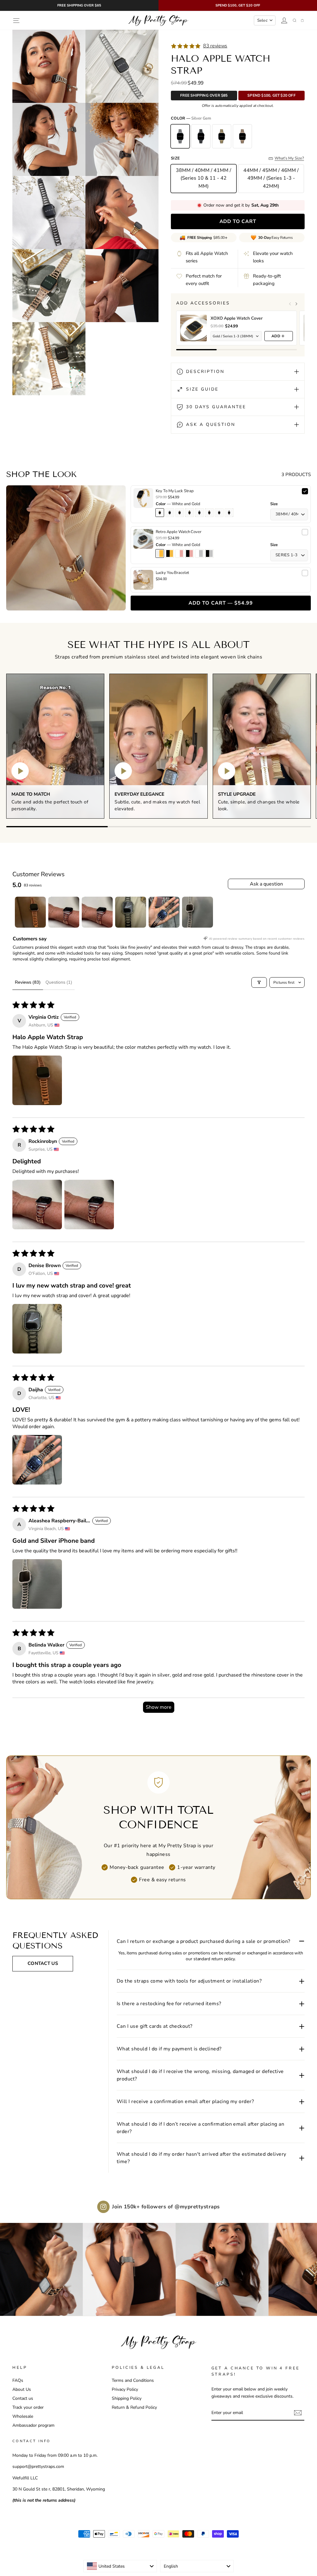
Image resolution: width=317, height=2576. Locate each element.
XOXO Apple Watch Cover (237, 318)
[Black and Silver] (209, 553)
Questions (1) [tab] (59, 982)
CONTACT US (43, 1963)
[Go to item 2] (64, 912)
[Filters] (259, 982)
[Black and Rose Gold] (189, 553)
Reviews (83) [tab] (28, 982)
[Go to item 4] (131, 912)
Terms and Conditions (133, 2380)
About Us (22, 2389)
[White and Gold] (160, 553)
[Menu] (16, 21)
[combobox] (120, 2566)
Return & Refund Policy (134, 2407)
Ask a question (266, 884)
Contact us (23, 2398)
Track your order (28, 2407)
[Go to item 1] (30, 912)
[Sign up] (298, 2413)
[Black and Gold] (170, 553)
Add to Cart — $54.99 (221, 603)
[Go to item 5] (164, 912)
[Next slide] (296, 304)
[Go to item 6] (198, 912)
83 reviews (215, 46)
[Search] (295, 20)
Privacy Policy (125, 2389)
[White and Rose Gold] (180, 553)
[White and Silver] (199, 553)
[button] (37, 1080)
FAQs (18, 2380)
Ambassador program (33, 2425)
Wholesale (23, 2416)
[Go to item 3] (97, 912)
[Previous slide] (290, 304)
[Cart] (302, 20)
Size (274, 504)
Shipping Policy (127, 2398)
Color (178, 504)
